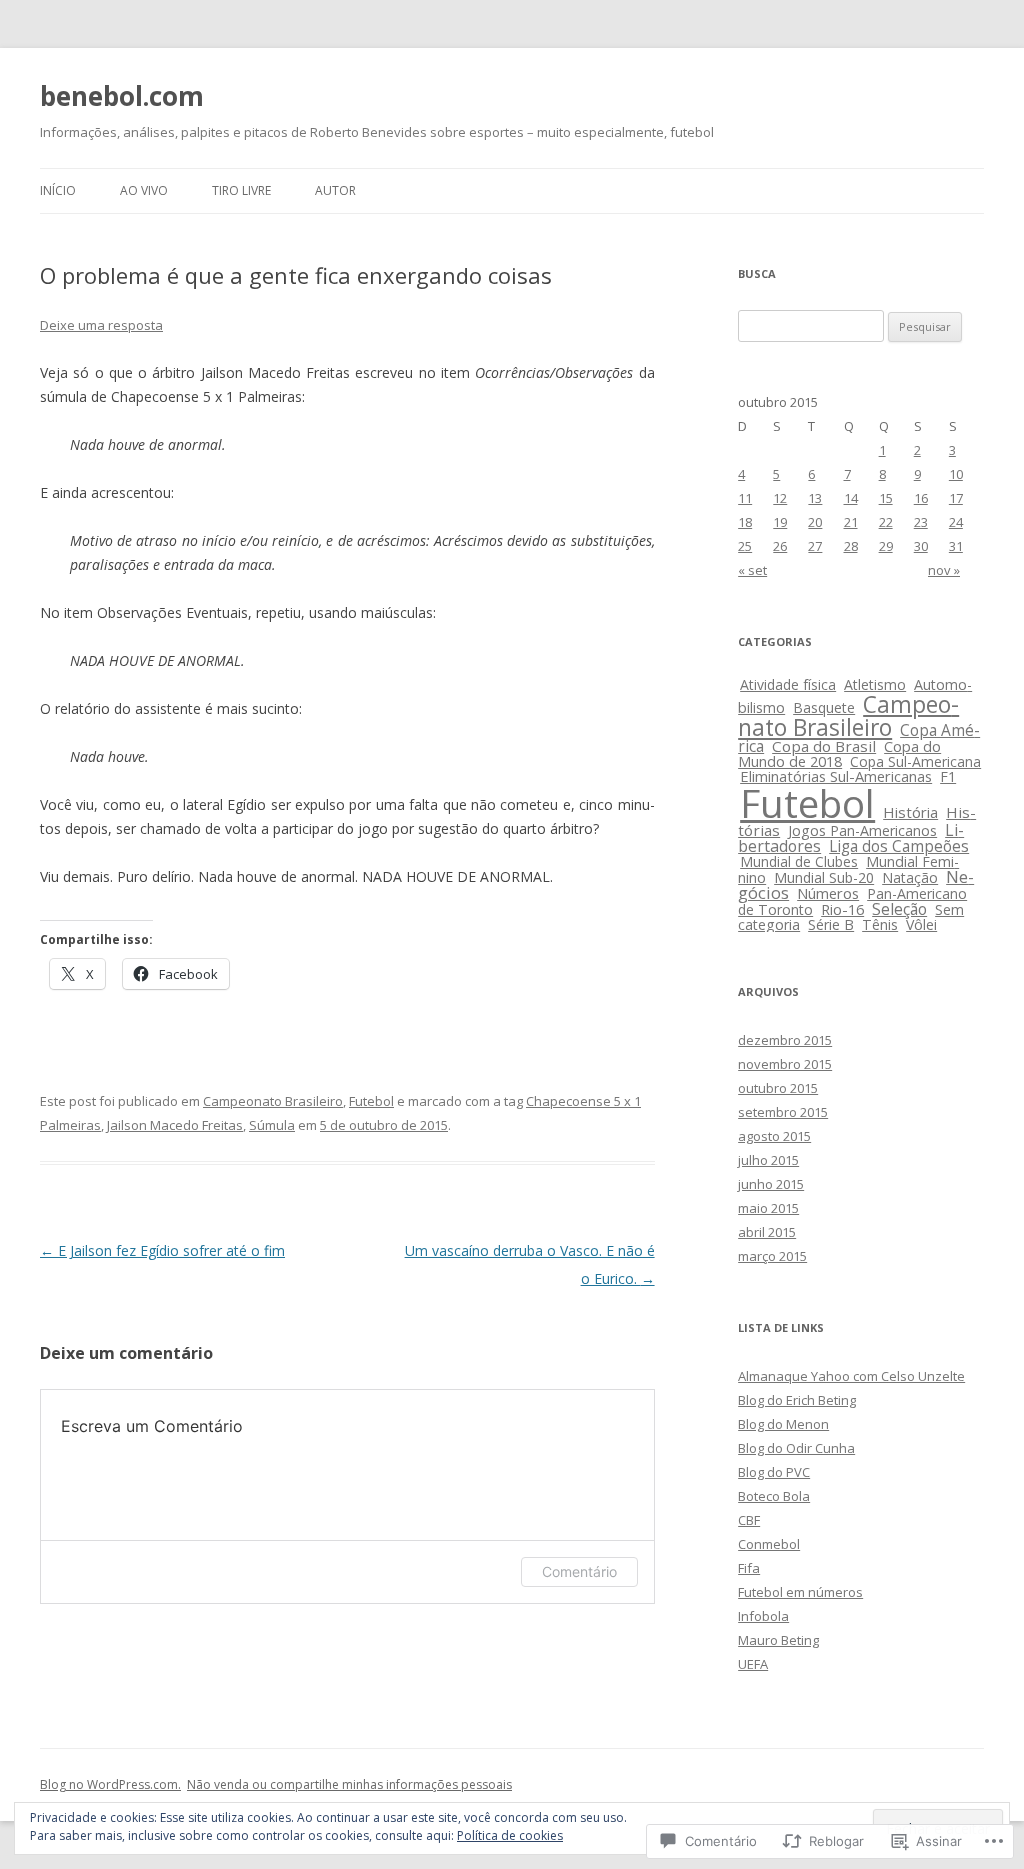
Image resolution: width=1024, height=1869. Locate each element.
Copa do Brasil (824, 746)
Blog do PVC (774, 1472)
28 (851, 546)
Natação (910, 877)
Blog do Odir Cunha (796, 1448)
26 (780, 546)
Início (58, 190)
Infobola (763, 1616)
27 (815, 546)
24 (956, 522)
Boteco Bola (774, 1496)
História (910, 812)
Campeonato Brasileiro (273, 1101)
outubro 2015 (778, 1088)
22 (886, 522)
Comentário (579, 1571)
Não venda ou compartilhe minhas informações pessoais (349, 1784)
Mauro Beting (778, 1640)
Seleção (899, 909)
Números (828, 893)
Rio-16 (842, 909)
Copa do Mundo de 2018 (839, 753)
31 (956, 546)
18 (745, 522)
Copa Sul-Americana (915, 761)
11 (745, 498)
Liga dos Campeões (899, 846)
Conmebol (769, 1544)
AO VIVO (144, 190)
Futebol (371, 1101)
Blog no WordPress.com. (110, 1784)
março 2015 (772, 1256)
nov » (944, 570)
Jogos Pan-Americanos (862, 830)
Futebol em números (800, 1592)
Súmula (272, 1125)
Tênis (880, 924)
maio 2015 (768, 1208)
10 (956, 474)
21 (851, 522)
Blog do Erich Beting (797, 1400)
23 (921, 522)
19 (780, 522)
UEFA (753, 1664)
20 (815, 522)
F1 (948, 776)
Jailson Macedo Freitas (175, 1125)
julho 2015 (768, 1160)
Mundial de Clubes (799, 861)
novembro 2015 (785, 1064)
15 (886, 498)
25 (745, 546)
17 (956, 498)
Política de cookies (510, 1835)
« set (752, 570)
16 (921, 498)
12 (780, 498)
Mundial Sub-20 (824, 877)
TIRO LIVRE (241, 190)
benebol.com (122, 96)
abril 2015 (767, 1232)
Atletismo (875, 684)
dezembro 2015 (785, 1040)
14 (851, 498)
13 (815, 498)
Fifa (749, 1568)
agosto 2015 (774, 1136)
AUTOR (335, 190)
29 (886, 546)
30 (921, 546)
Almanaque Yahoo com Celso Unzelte (851, 1376)
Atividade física (788, 684)
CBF (749, 1520)
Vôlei (921, 924)
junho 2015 (771, 1184)
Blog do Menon (783, 1424)
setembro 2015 (783, 1112)
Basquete (824, 707)
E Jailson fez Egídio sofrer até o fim (162, 1250)
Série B (831, 924)
